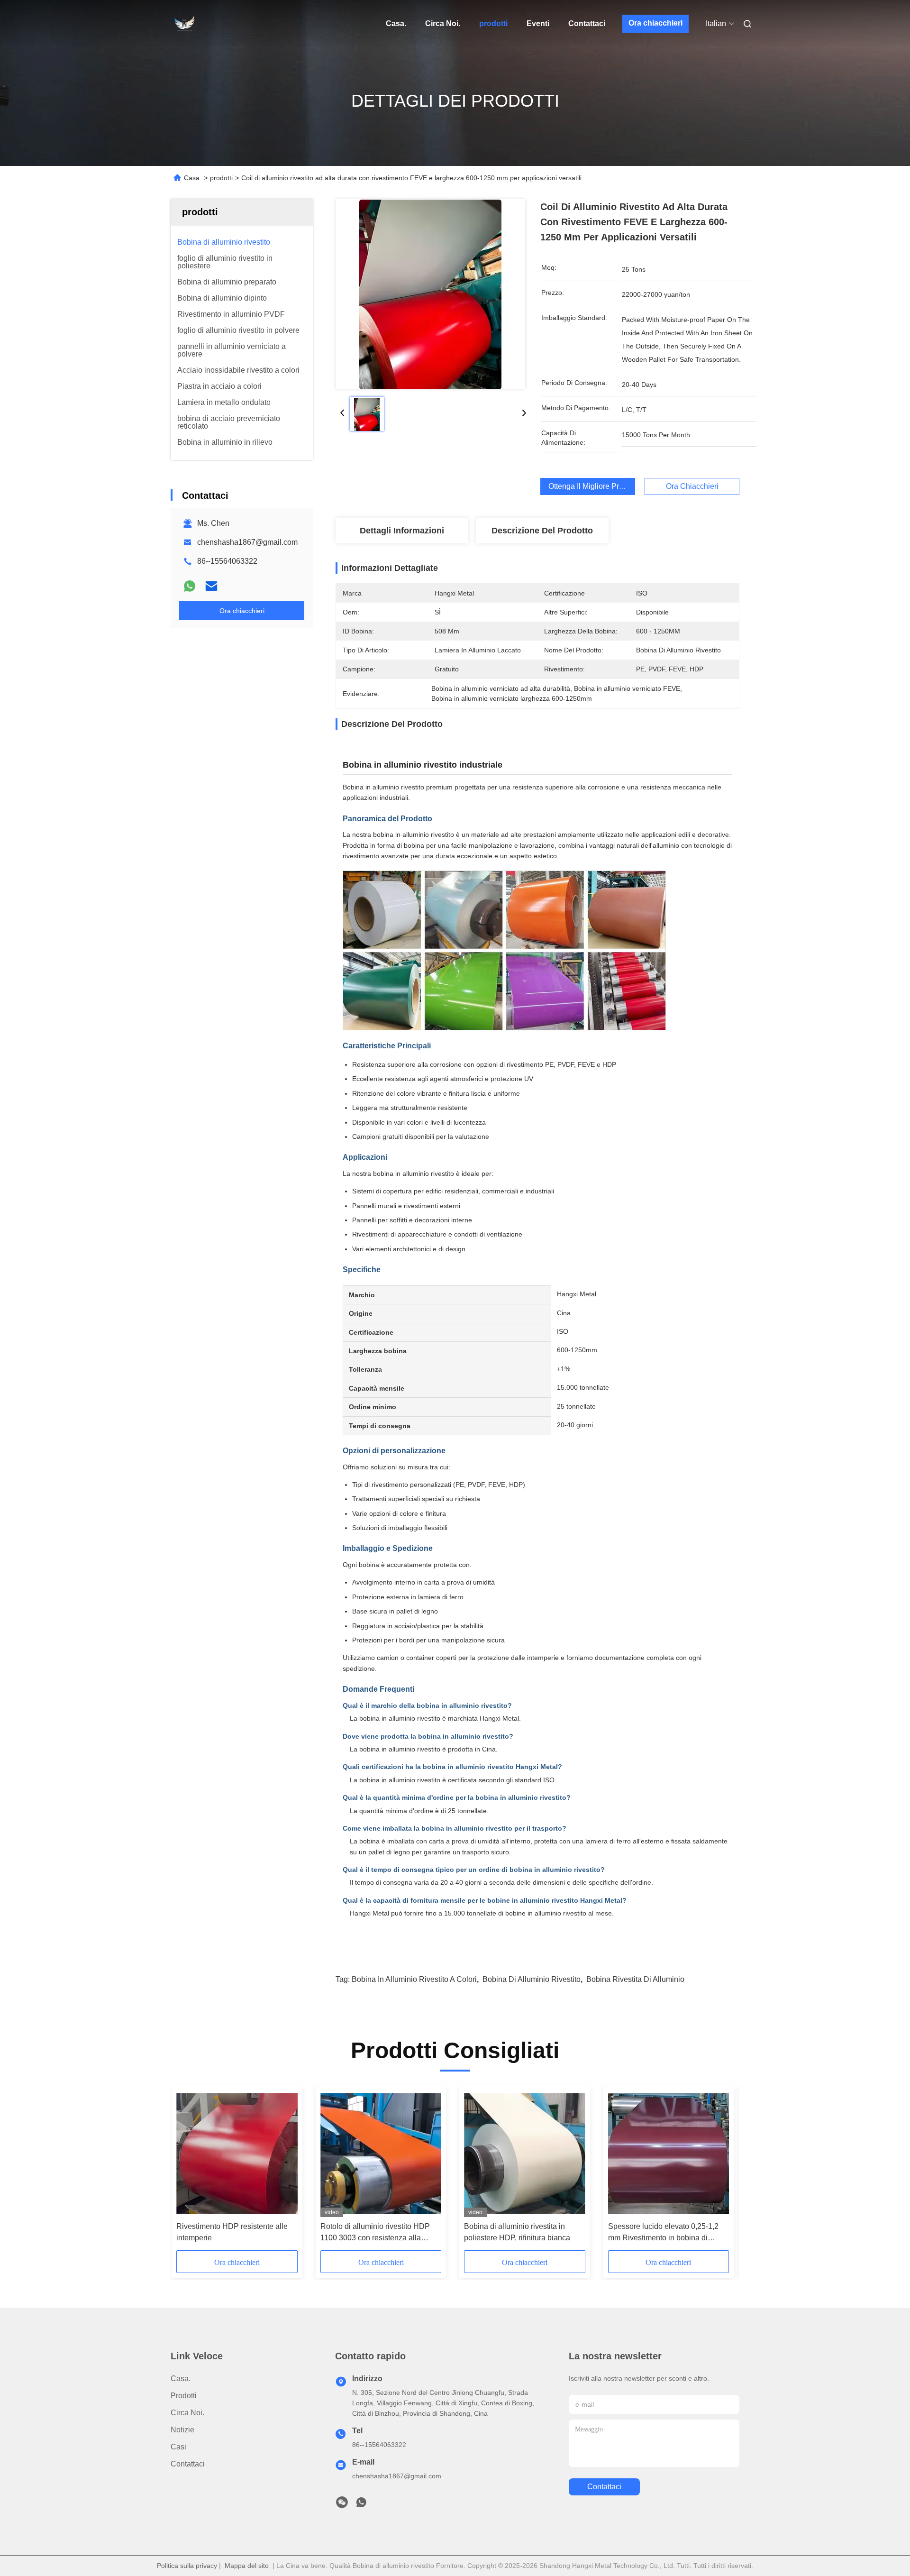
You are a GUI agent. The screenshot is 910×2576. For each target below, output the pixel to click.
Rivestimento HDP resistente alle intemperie (232, 2232)
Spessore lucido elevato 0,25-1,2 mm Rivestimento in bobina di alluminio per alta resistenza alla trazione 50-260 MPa (663, 2233)
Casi (178, 2447)
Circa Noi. (443, 23)
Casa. (396, 23)
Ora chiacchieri (655, 23)
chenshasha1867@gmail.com (247, 542)
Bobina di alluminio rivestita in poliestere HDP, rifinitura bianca (517, 2232)
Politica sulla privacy (187, 2566)
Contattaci (587, 23)
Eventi (538, 23)
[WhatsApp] (190, 586)
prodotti (493, 23)
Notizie (182, 2430)
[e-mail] (211, 586)
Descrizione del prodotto (542, 531)
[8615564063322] (361, 2505)
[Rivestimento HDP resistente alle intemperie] (237, 2154)
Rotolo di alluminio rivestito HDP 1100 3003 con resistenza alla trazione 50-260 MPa (375, 2233)
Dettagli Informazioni (402, 531)
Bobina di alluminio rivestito (532, 1979)
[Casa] (184, 24)
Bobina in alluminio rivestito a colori (414, 1979)
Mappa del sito (247, 2566)
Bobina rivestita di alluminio (635, 1979)
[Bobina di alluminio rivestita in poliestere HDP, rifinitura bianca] (524, 2154)
